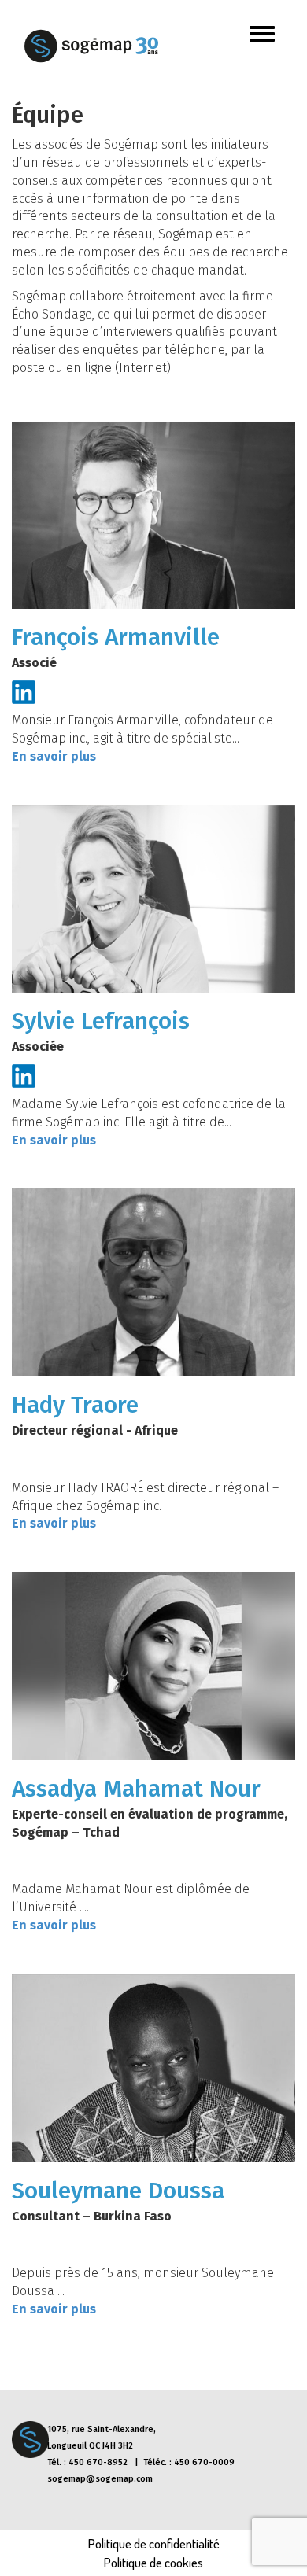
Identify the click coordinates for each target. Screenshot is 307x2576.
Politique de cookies (153, 2562)
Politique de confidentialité (154, 2543)
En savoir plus (54, 756)
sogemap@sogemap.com (100, 2479)
